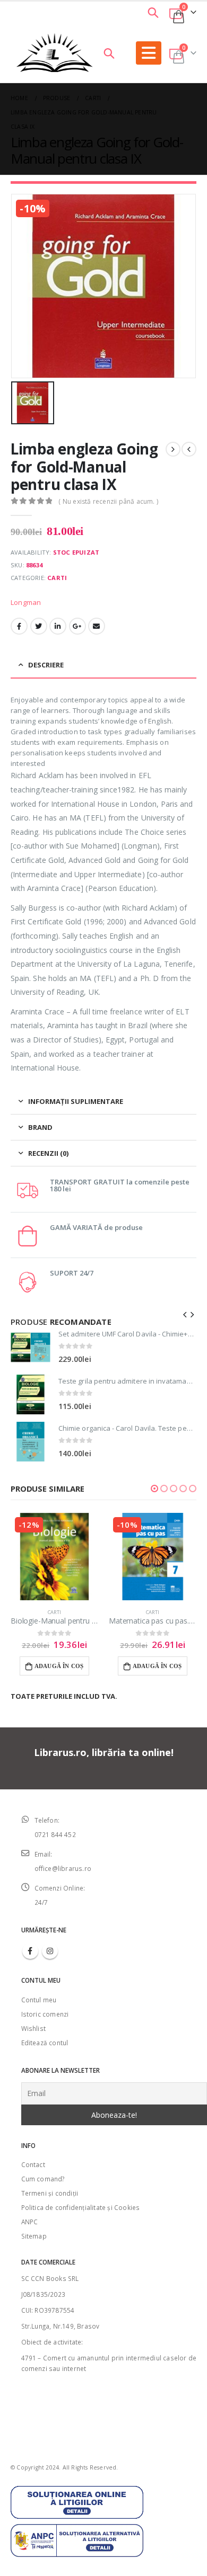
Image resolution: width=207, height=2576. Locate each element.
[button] (154, 1488)
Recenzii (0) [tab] (48, 1153)
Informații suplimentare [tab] (76, 1101)
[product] (31, 1347)
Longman (26, 602)
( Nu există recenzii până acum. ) (108, 501)
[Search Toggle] (153, 12)
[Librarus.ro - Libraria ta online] (55, 53)
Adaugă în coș (59, 1666)
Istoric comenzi (45, 2014)
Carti (57, 578)
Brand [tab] (40, 1127)
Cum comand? (43, 2179)
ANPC (30, 2222)
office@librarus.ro (63, 1868)
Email (97, 626)
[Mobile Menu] (149, 53)
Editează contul (45, 2043)
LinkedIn (58, 626)
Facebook (19, 626)
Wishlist (34, 2028)
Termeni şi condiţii (50, 2193)
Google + (77, 626)
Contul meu (39, 2000)
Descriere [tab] (46, 665)
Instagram (50, 1951)
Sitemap (34, 2236)
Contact (33, 2164)
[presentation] (185, 1314)
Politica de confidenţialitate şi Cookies (81, 2207)
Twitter (39, 626)
